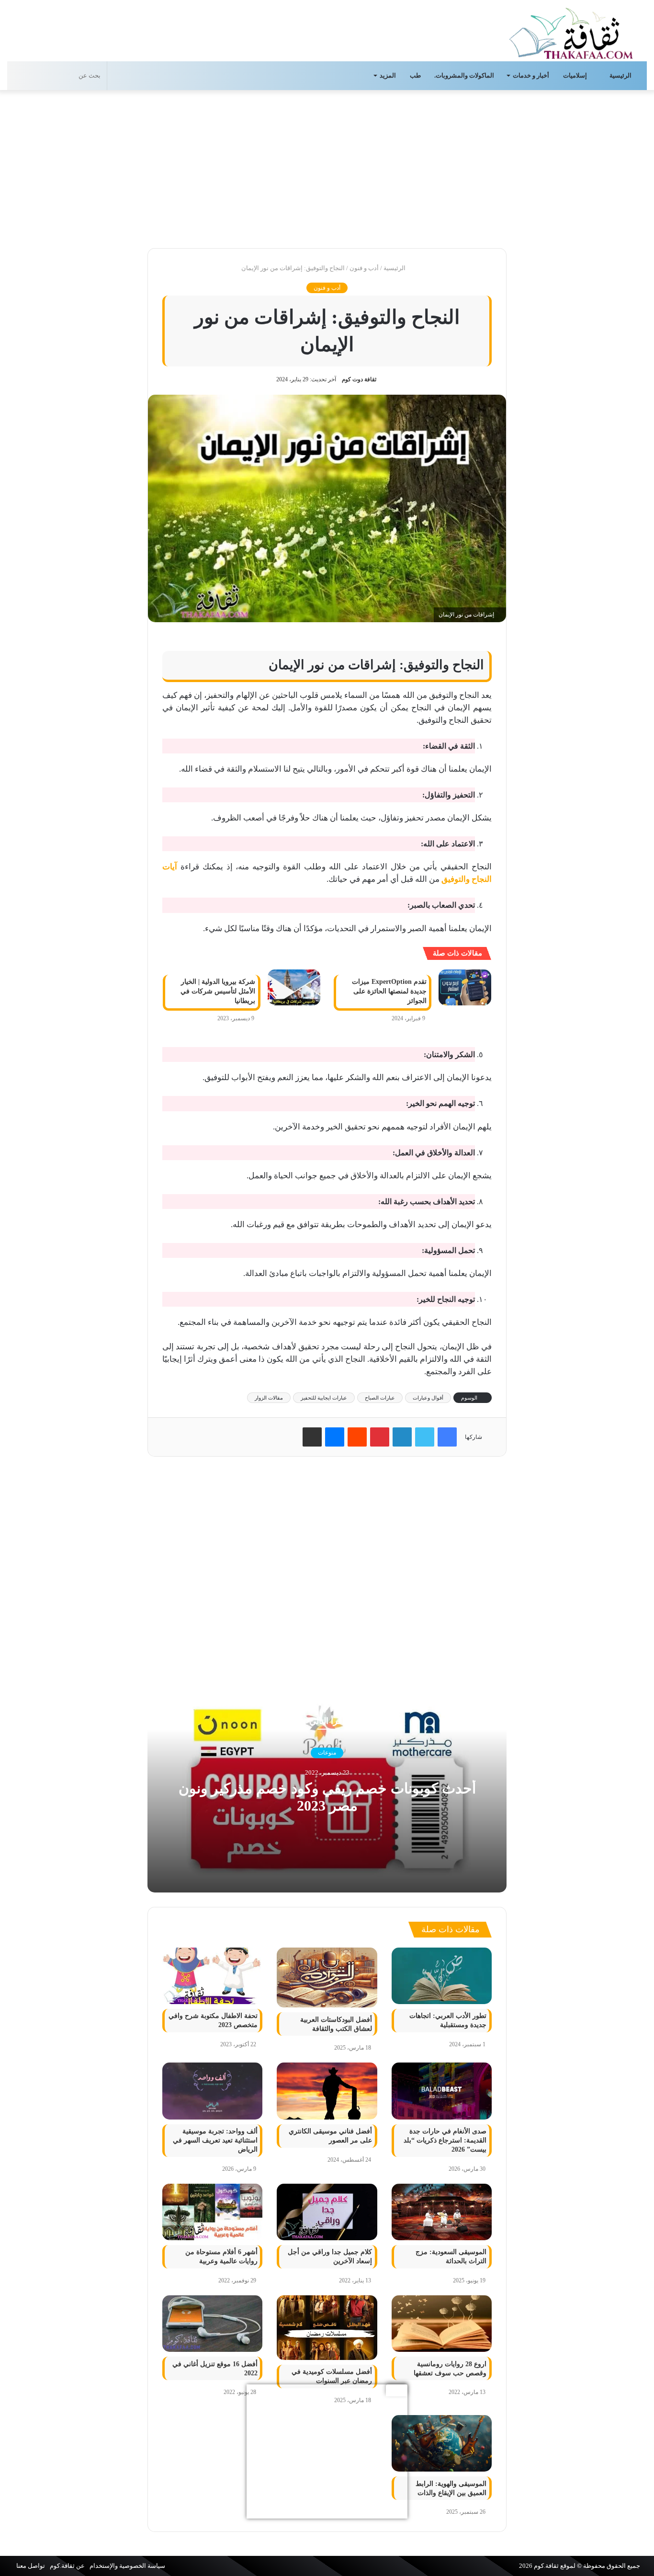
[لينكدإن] (402, 1437)
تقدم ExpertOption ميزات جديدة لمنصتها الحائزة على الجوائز (389, 991)
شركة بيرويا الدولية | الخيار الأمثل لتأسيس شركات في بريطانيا (218, 991)
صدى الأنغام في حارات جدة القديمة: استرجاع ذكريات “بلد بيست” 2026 (445, 2140)
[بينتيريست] (380, 1437)
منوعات (327, 1753)
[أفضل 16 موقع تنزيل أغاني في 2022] (212, 2324)
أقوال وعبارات (428, 1398)
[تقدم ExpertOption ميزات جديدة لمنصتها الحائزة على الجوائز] (465, 987)
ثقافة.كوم (546, 2566)
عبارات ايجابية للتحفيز (324, 1398)
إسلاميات (576, 75)
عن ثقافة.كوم (67, 2566)
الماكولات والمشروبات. (464, 75)
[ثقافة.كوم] (571, 31)
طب (415, 75)
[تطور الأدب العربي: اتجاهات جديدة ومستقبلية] (442, 1976)
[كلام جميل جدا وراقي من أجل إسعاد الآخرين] (327, 2212)
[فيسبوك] (447, 1437)
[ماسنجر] (335, 1437)
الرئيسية (621, 75)
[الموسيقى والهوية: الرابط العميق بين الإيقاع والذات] (442, 2443)
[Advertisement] (327, 167)
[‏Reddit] (357, 1437)
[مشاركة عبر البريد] (312, 1437)
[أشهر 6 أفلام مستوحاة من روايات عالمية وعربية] (212, 2212)
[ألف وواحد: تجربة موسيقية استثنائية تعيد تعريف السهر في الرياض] (212, 2091)
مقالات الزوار (269, 1398)
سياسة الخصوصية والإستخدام (127, 2566)
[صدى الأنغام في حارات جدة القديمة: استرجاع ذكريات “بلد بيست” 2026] (442, 2091)
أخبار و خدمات (531, 75)
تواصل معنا (31, 2566)
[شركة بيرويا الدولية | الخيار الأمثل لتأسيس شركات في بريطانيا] (294, 987)
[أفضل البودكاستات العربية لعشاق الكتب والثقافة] (327, 1978)
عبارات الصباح (380, 1398)
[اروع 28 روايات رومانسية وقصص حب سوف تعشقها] (442, 2324)
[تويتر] (425, 1437)
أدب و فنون (364, 268)
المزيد (388, 75)
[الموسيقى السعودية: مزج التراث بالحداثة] (442, 2212)
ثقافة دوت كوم (359, 379)
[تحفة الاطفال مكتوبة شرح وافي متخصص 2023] (212, 1976)
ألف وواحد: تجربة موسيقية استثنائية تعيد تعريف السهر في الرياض (215, 2140)
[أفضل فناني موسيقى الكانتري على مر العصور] (327, 2091)
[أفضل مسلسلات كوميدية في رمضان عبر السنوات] (327, 2328)
